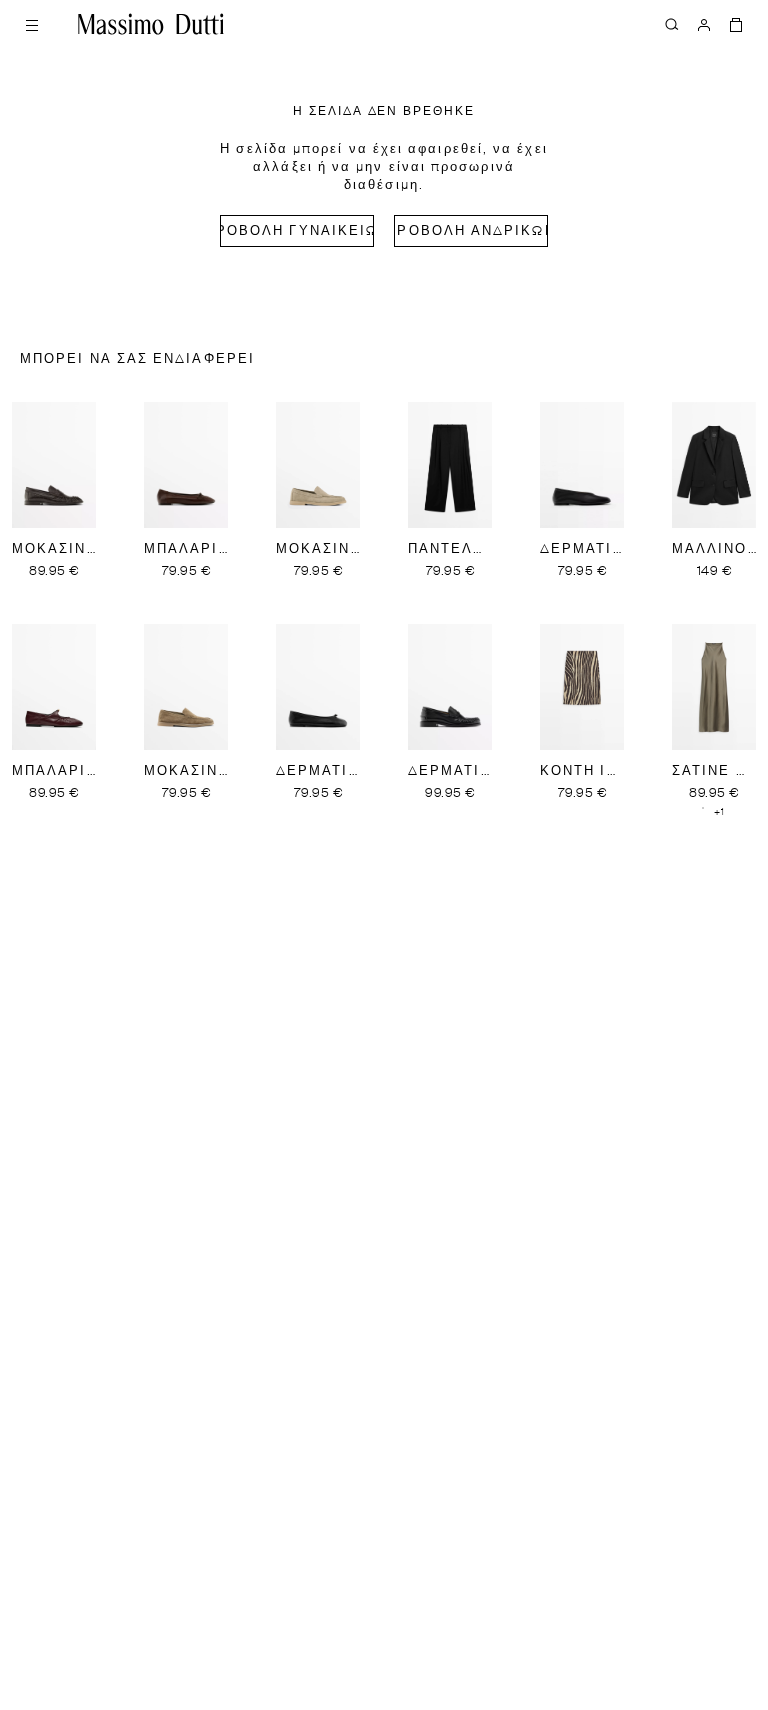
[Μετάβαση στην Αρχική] (151, 24)
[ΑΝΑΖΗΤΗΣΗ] (672, 24)
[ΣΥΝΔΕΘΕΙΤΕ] (704, 24)
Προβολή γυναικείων (297, 231)
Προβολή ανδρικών (471, 231)
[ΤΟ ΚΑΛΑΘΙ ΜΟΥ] (736, 24)
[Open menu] (32, 24)
